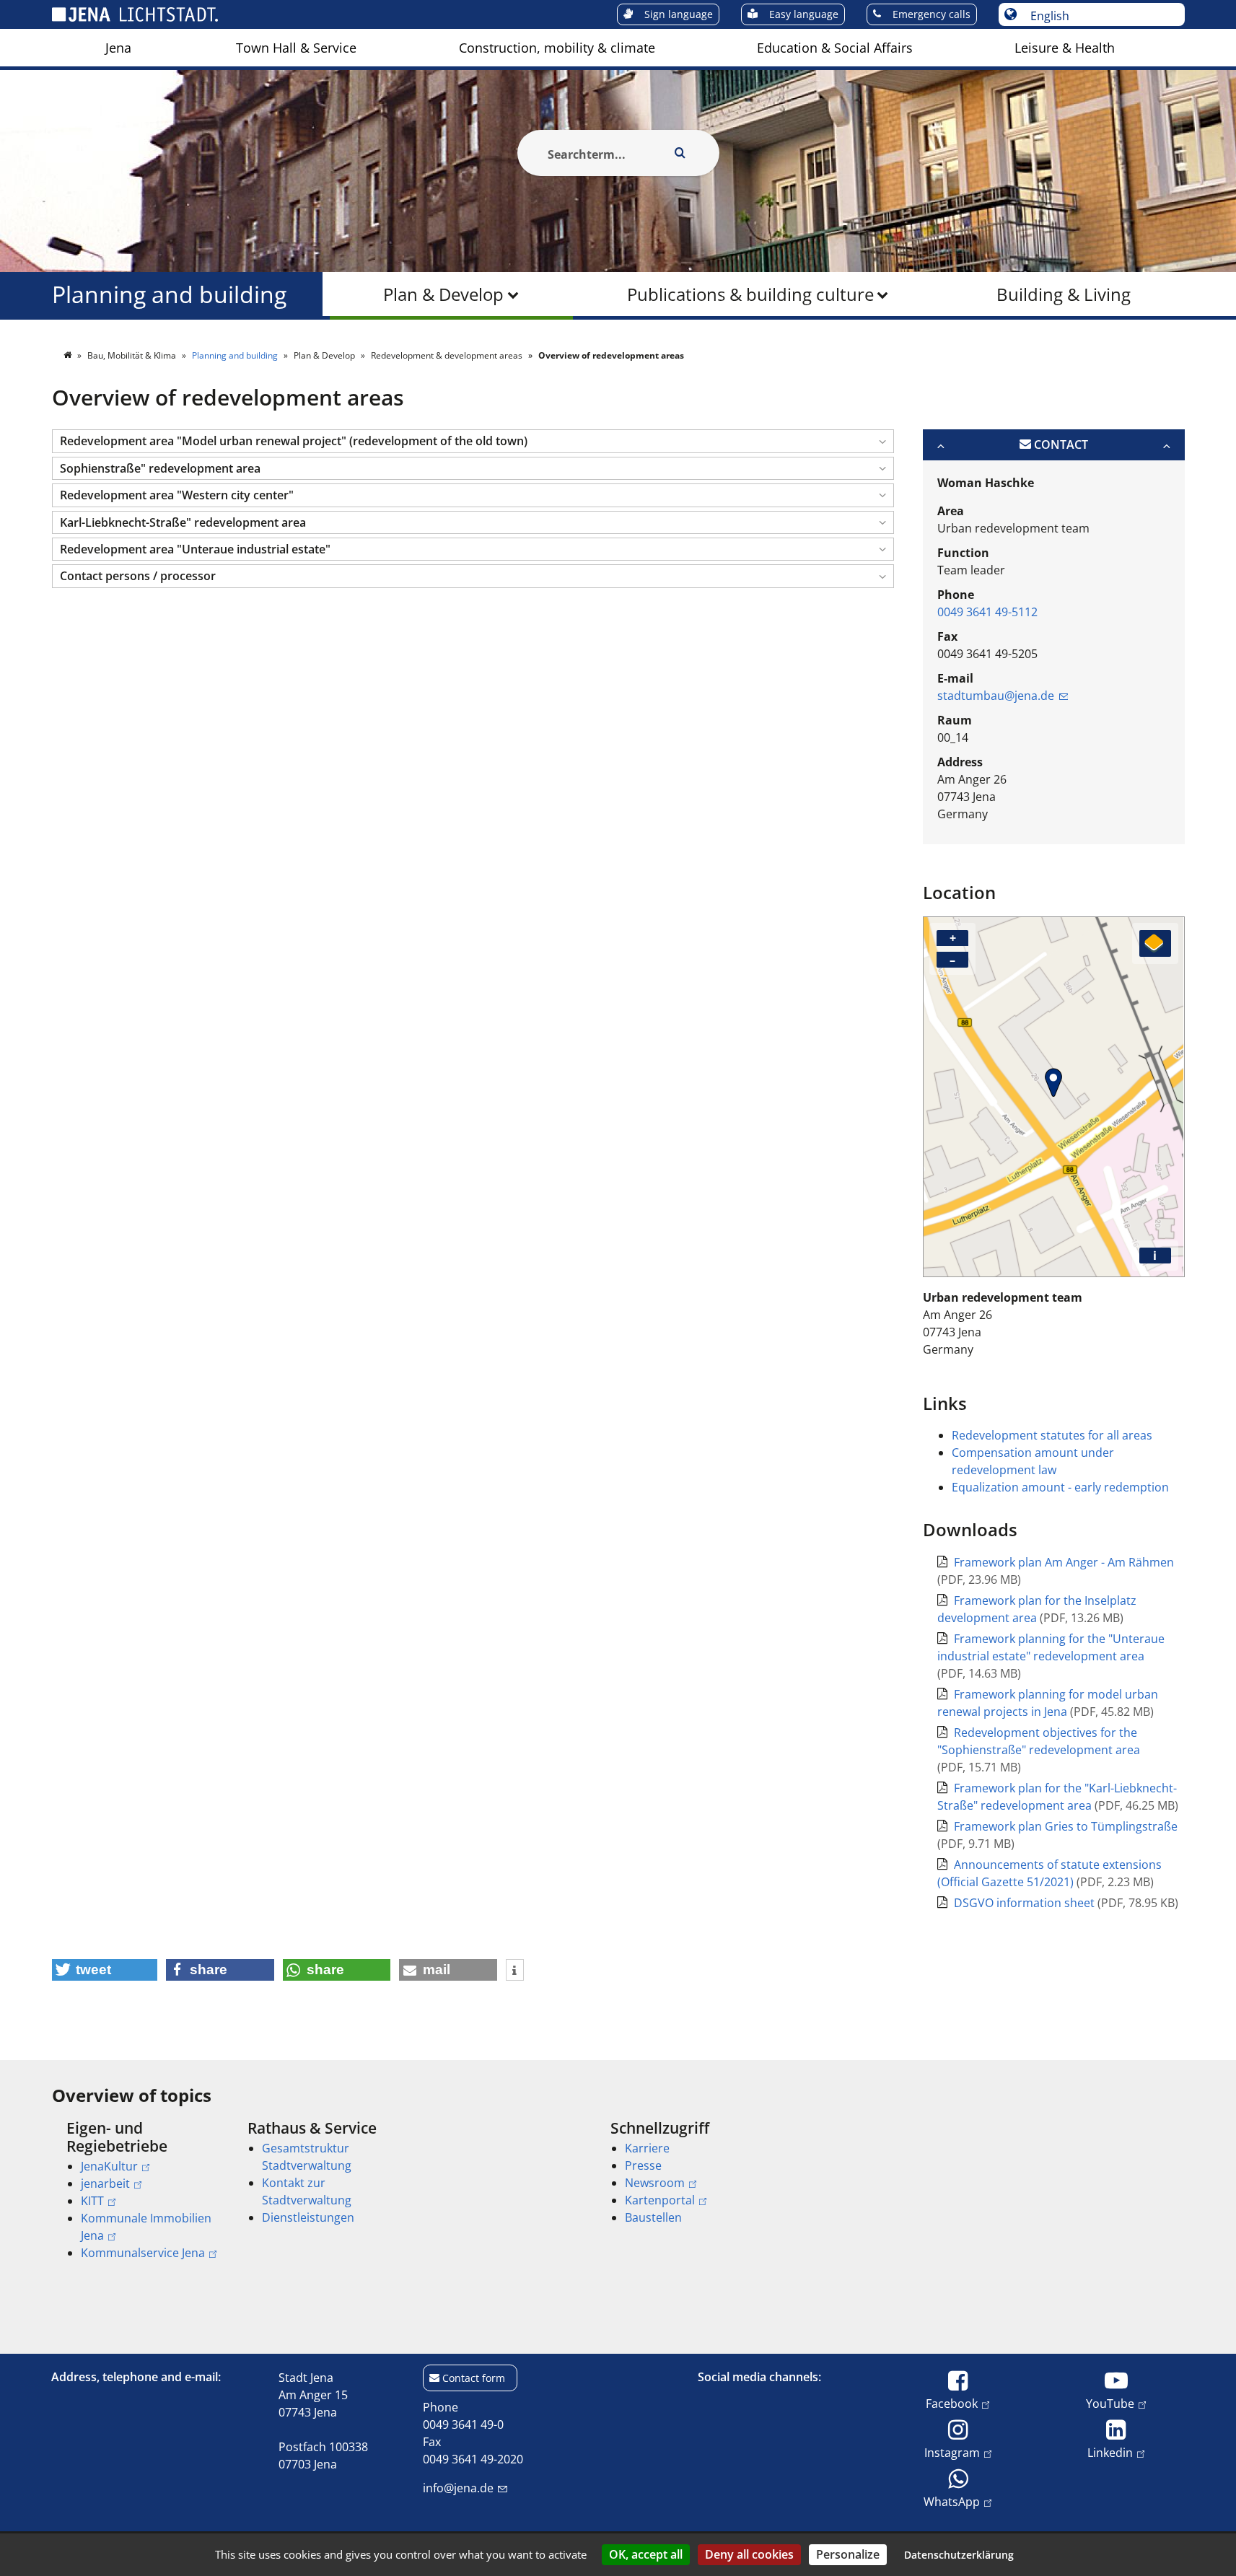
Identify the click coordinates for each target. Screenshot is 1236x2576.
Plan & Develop (443, 294)
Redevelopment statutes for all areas (1052, 1435)
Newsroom (655, 2183)
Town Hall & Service (296, 48)
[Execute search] (680, 153)
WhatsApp (952, 2501)
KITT (92, 2201)
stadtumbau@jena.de (996, 696)
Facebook (952, 2403)
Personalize (848, 2554)
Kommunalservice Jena (143, 2253)
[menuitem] (118, 48)
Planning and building (169, 294)
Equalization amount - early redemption (1060, 1487)
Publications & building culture (750, 294)
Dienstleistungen (308, 2217)
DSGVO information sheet (1026, 1903)
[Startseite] (69, 355)
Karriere (647, 2148)
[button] (473, 441)
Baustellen (653, 2217)
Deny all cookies (749, 2554)
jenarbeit (105, 2183)
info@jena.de (458, 2488)
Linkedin (1110, 2452)
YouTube (1110, 2403)
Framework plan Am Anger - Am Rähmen (1064, 1562)
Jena (118, 48)
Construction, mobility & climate (557, 48)
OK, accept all (646, 2554)
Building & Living (1064, 294)
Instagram (952, 2452)
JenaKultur (109, 2166)
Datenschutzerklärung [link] (959, 2555)
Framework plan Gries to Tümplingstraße (1066, 1826)
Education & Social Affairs (835, 48)
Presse (643, 2165)
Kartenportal (660, 2200)
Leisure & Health (1065, 48)
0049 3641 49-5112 (987, 612)
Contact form (474, 2378)
